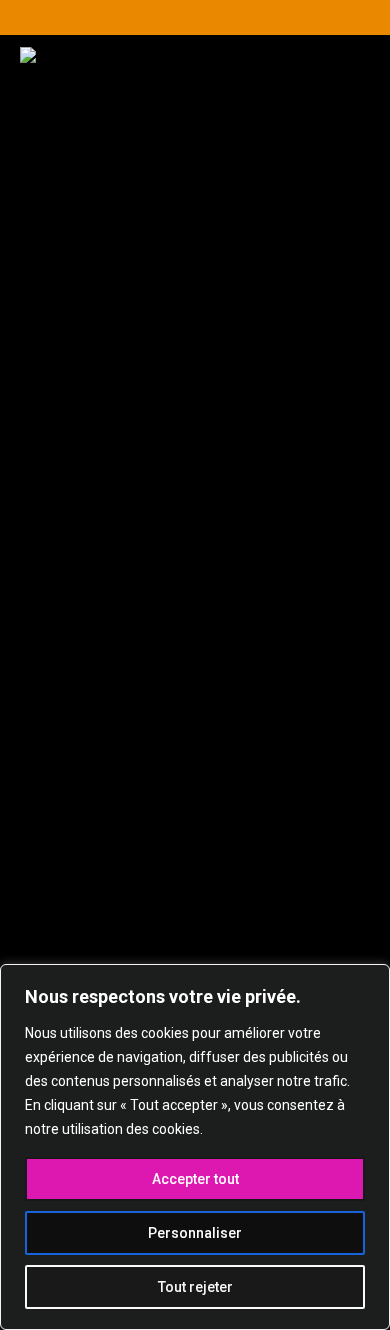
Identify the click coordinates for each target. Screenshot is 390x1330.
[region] (195, 1147)
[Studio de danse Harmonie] (195, 147)
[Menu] (327, 260)
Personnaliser (195, 1233)
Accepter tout (195, 1179)
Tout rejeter (195, 1287)
